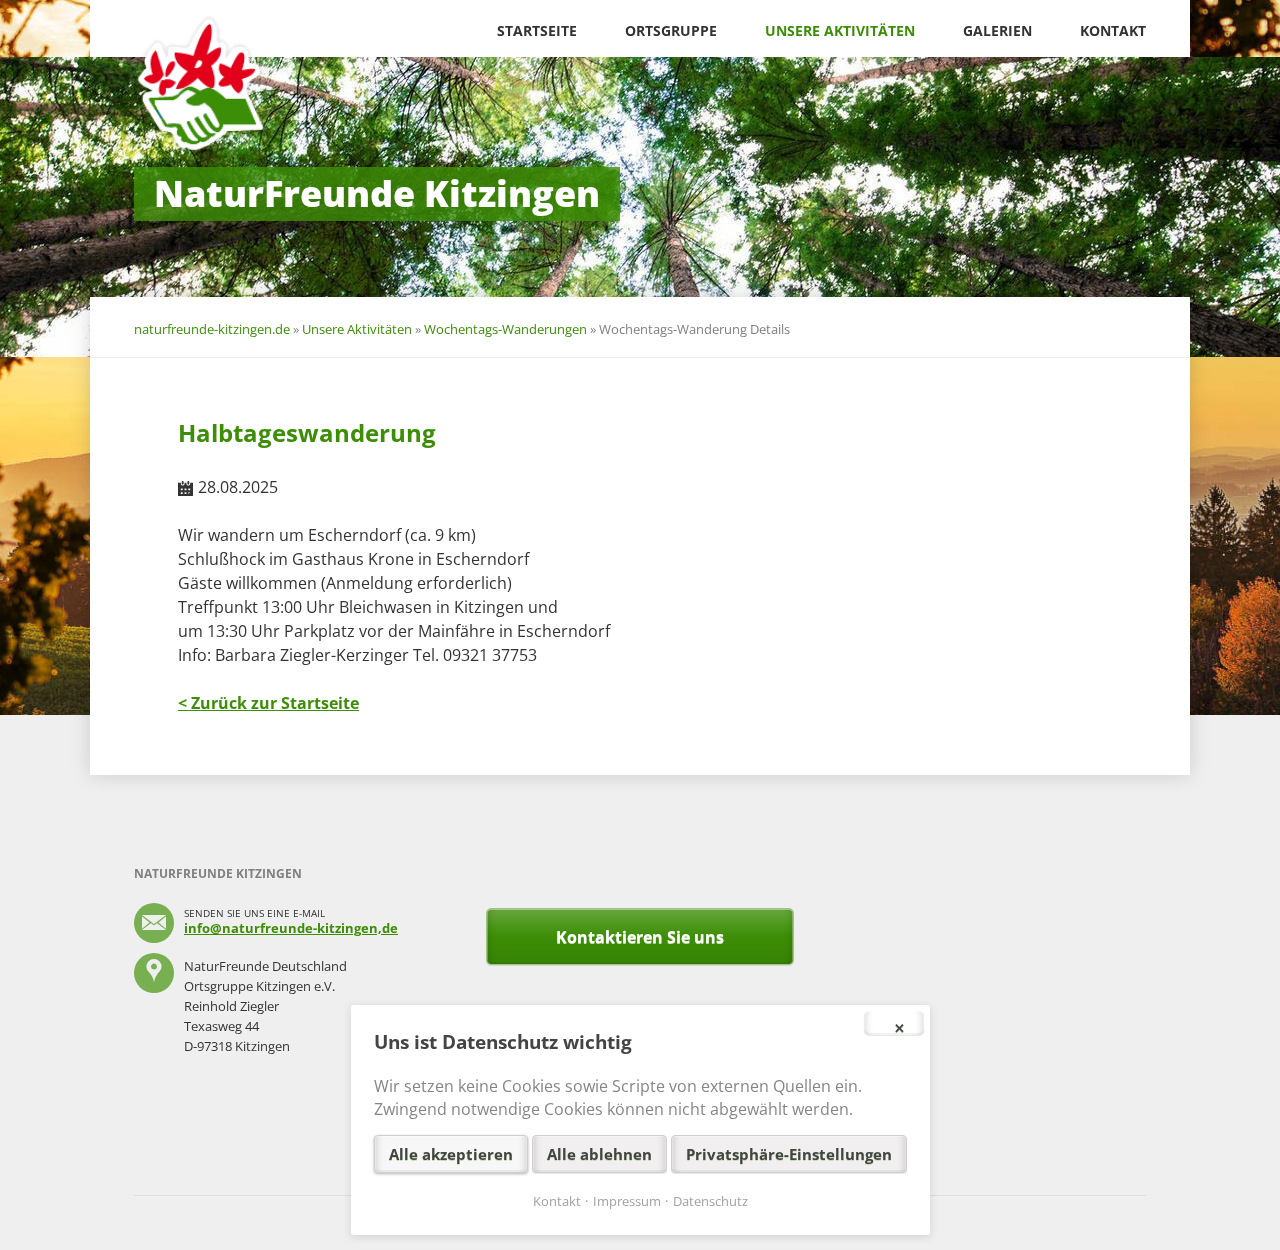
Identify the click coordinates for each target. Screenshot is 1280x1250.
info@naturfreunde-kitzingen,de (291, 928)
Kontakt (1113, 30)
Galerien (997, 30)
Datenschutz (710, 1201)
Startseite (537, 30)
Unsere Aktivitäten (840, 30)
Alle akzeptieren (451, 1154)
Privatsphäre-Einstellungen (789, 1154)
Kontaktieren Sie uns (640, 937)
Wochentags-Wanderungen (505, 329)
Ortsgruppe (671, 30)
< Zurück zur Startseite (268, 703)
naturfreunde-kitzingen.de (212, 329)
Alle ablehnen (599, 1154)
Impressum (627, 1201)
